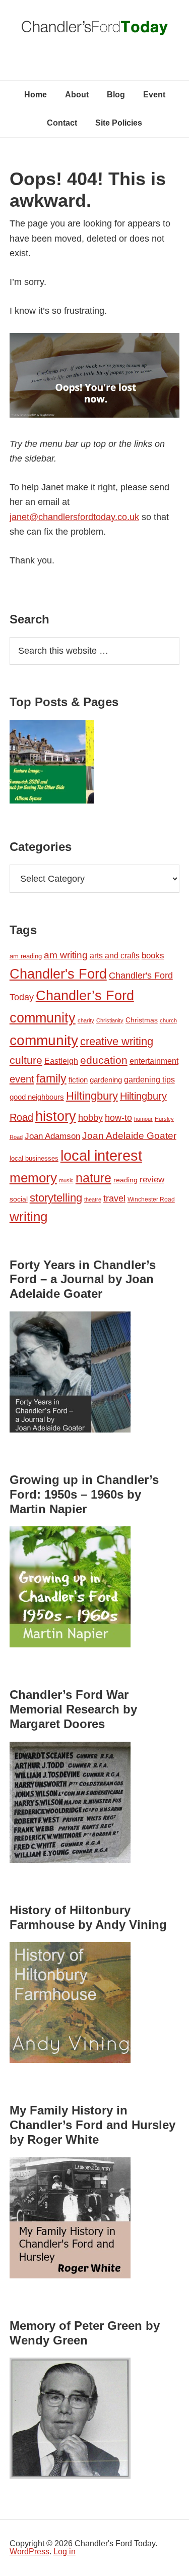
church (168, 1020)
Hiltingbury (92, 1096)
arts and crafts (115, 956)
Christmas (142, 1020)
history (56, 1116)
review (152, 1180)
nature (93, 1178)
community (44, 1040)
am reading (26, 956)
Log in (65, 2552)
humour (143, 1119)
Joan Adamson (52, 1136)
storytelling (56, 1198)
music (66, 1180)
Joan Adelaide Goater (129, 1136)
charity (86, 1020)
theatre (93, 1199)
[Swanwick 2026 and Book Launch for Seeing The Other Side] (52, 764)
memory (33, 1178)
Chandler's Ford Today (95, 30)
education (104, 1060)
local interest (101, 1155)
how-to (118, 1118)
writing (28, 1217)
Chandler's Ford (58, 974)
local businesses (34, 1158)
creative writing (117, 1041)
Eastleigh (61, 1061)
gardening (106, 1080)
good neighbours (37, 1097)
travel (114, 1198)
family (51, 1078)
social (19, 1199)
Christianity (110, 1020)
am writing (66, 955)
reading (125, 1180)
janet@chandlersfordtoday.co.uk (74, 517)
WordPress (29, 2552)
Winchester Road (151, 1199)
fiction (78, 1080)
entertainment (154, 1061)
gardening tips (149, 1080)
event (22, 1079)
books (153, 955)
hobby (90, 1118)
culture (26, 1060)
